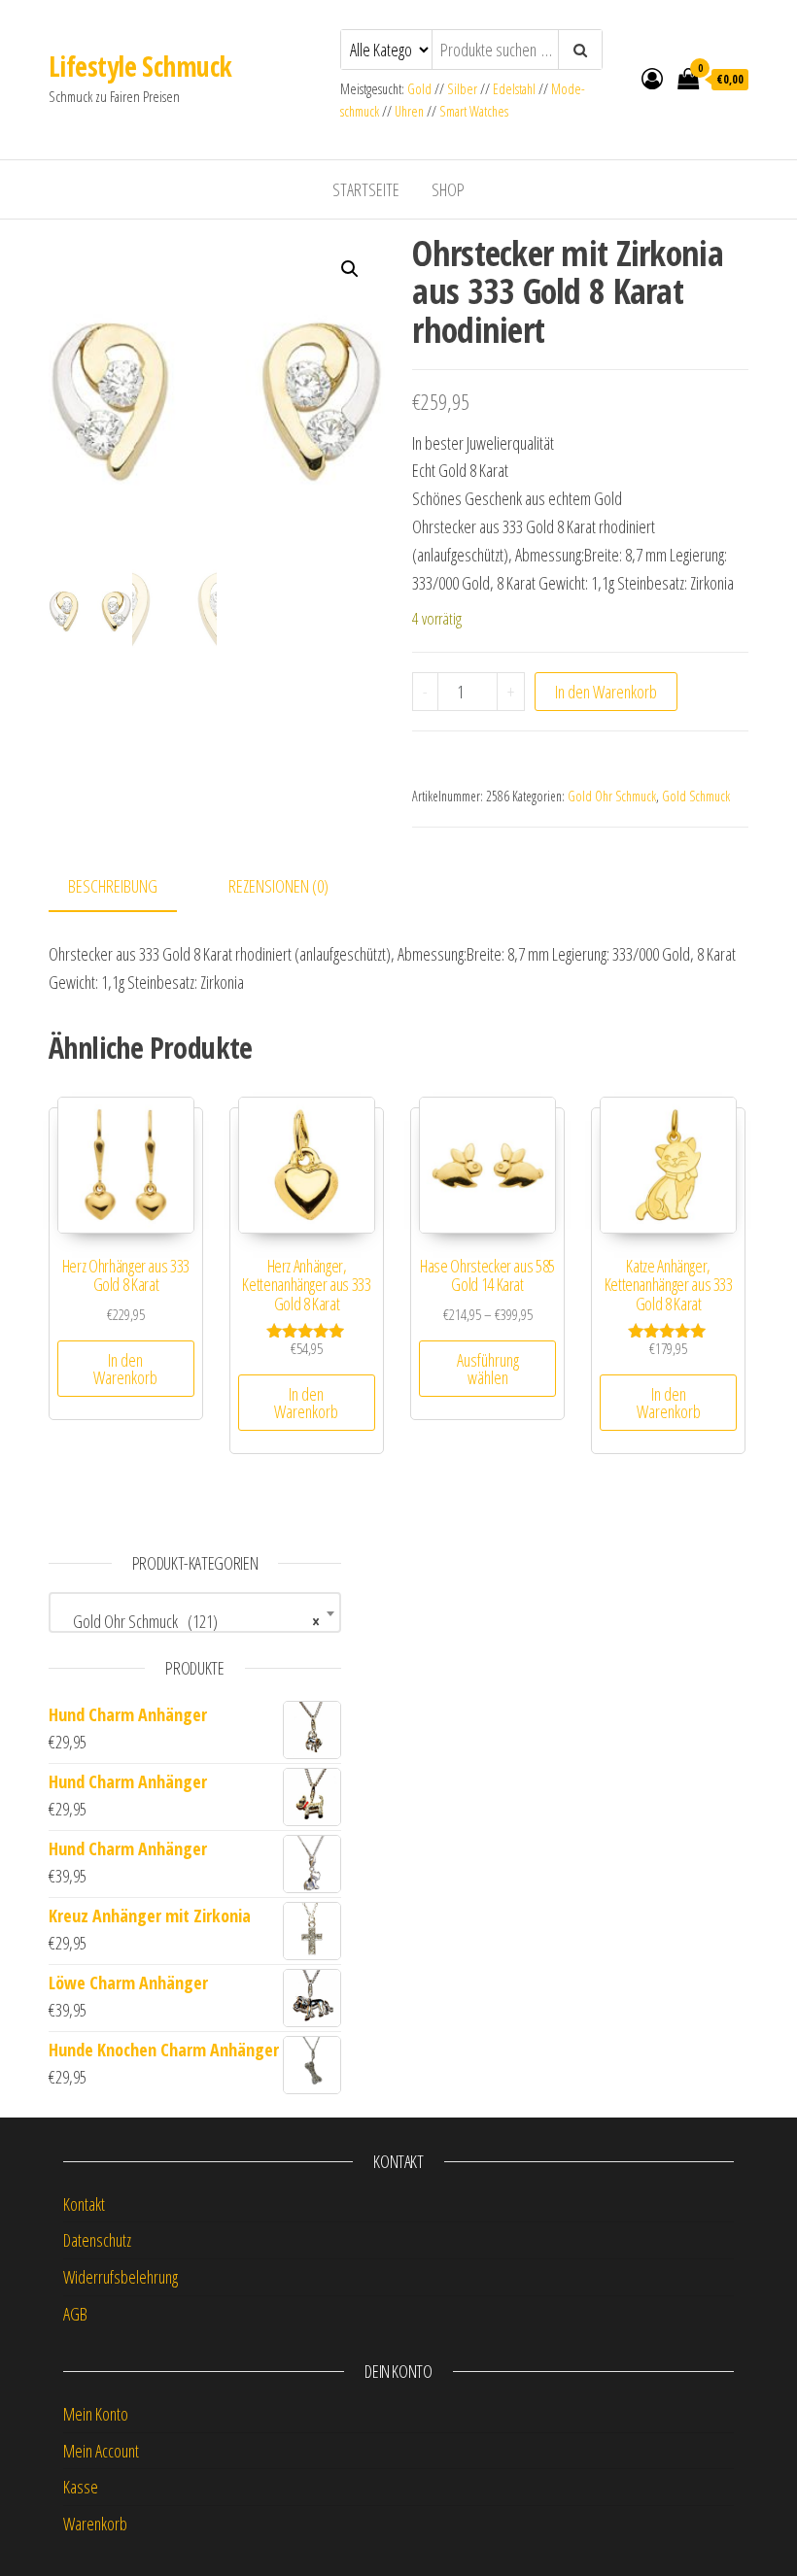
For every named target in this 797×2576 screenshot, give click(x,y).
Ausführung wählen (488, 1369)
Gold (421, 89)
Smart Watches (474, 111)
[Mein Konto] (652, 78)
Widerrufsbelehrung (121, 2277)
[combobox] (195, 1612)
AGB (75, 2314)
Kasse (81, 2487)
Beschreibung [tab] (113, 886)
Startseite (366, 189)
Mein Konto (96, 2414)
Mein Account (101, 2451)
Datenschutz (97, 2240)
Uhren (409, 111)
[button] (350, 269)
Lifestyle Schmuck (140, 66)
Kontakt (84, 2204)
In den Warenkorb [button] (125, 1369)
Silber (462, 89)
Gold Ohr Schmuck (612, 796)
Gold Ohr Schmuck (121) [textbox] (189, 1621)
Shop (448, 189)
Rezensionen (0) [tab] (278, 886)
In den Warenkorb (606, 692)
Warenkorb (95, 2524)
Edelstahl (514, 89)
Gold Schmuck (696, 796)
